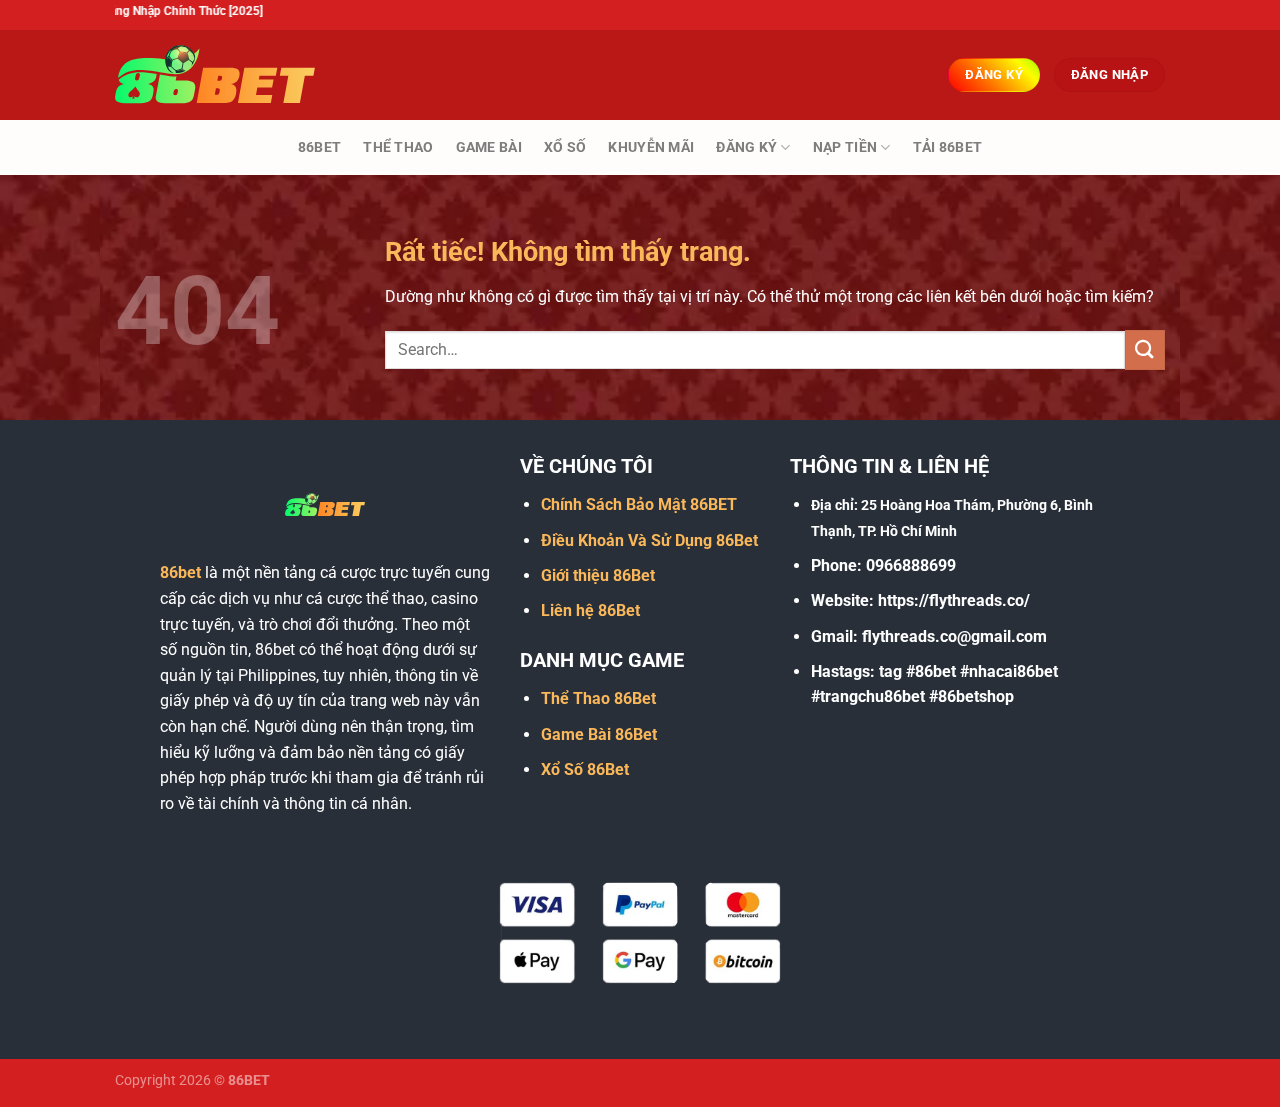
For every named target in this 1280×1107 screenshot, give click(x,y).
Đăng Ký (746, 147)
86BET (319, 147)
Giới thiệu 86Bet (598, 575)
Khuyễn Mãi (651, 147)
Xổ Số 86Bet (585, 769)
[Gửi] (1145, 349)
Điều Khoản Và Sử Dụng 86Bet (649, 540)
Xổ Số (565, 147)
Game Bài (489, 147)
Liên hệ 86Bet (590, 610)
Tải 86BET (948, 147)
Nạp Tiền (845, 147)
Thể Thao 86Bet (598, 698)
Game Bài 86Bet (599, 734)
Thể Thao (398, 147)
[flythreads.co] (215, 74)
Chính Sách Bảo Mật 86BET (639, 504)
